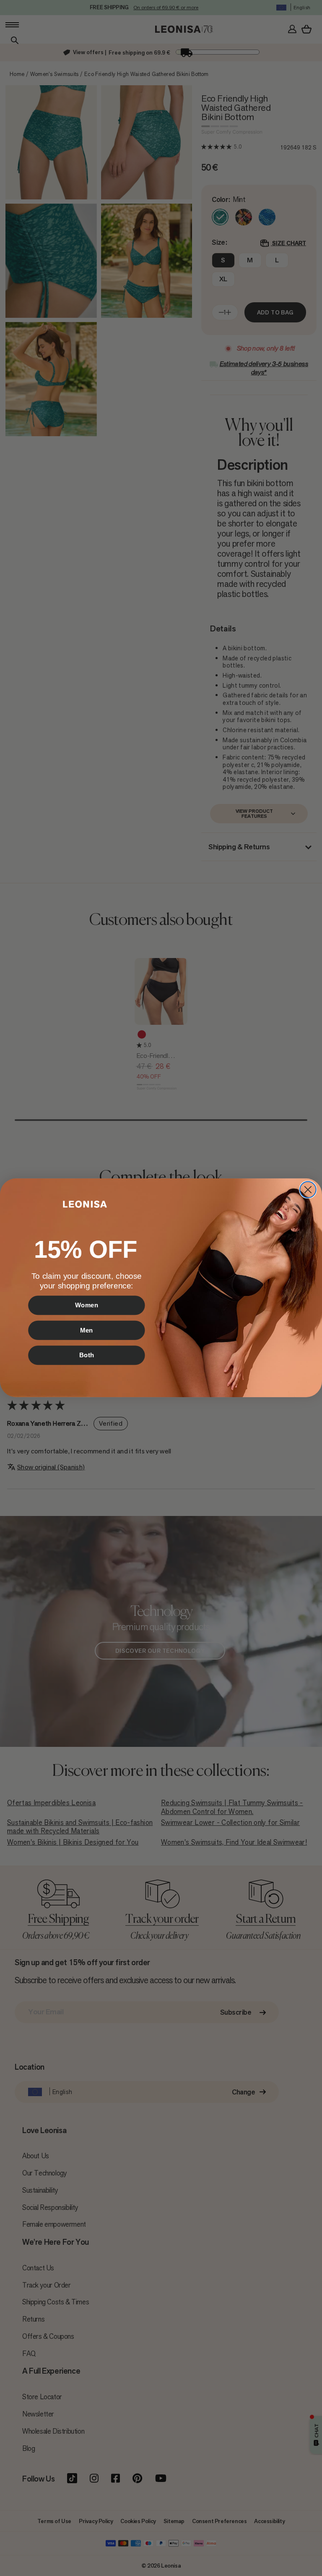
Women (87, 1305)
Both (87, 1355)
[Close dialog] (308, 1190)
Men (87, 1330)
